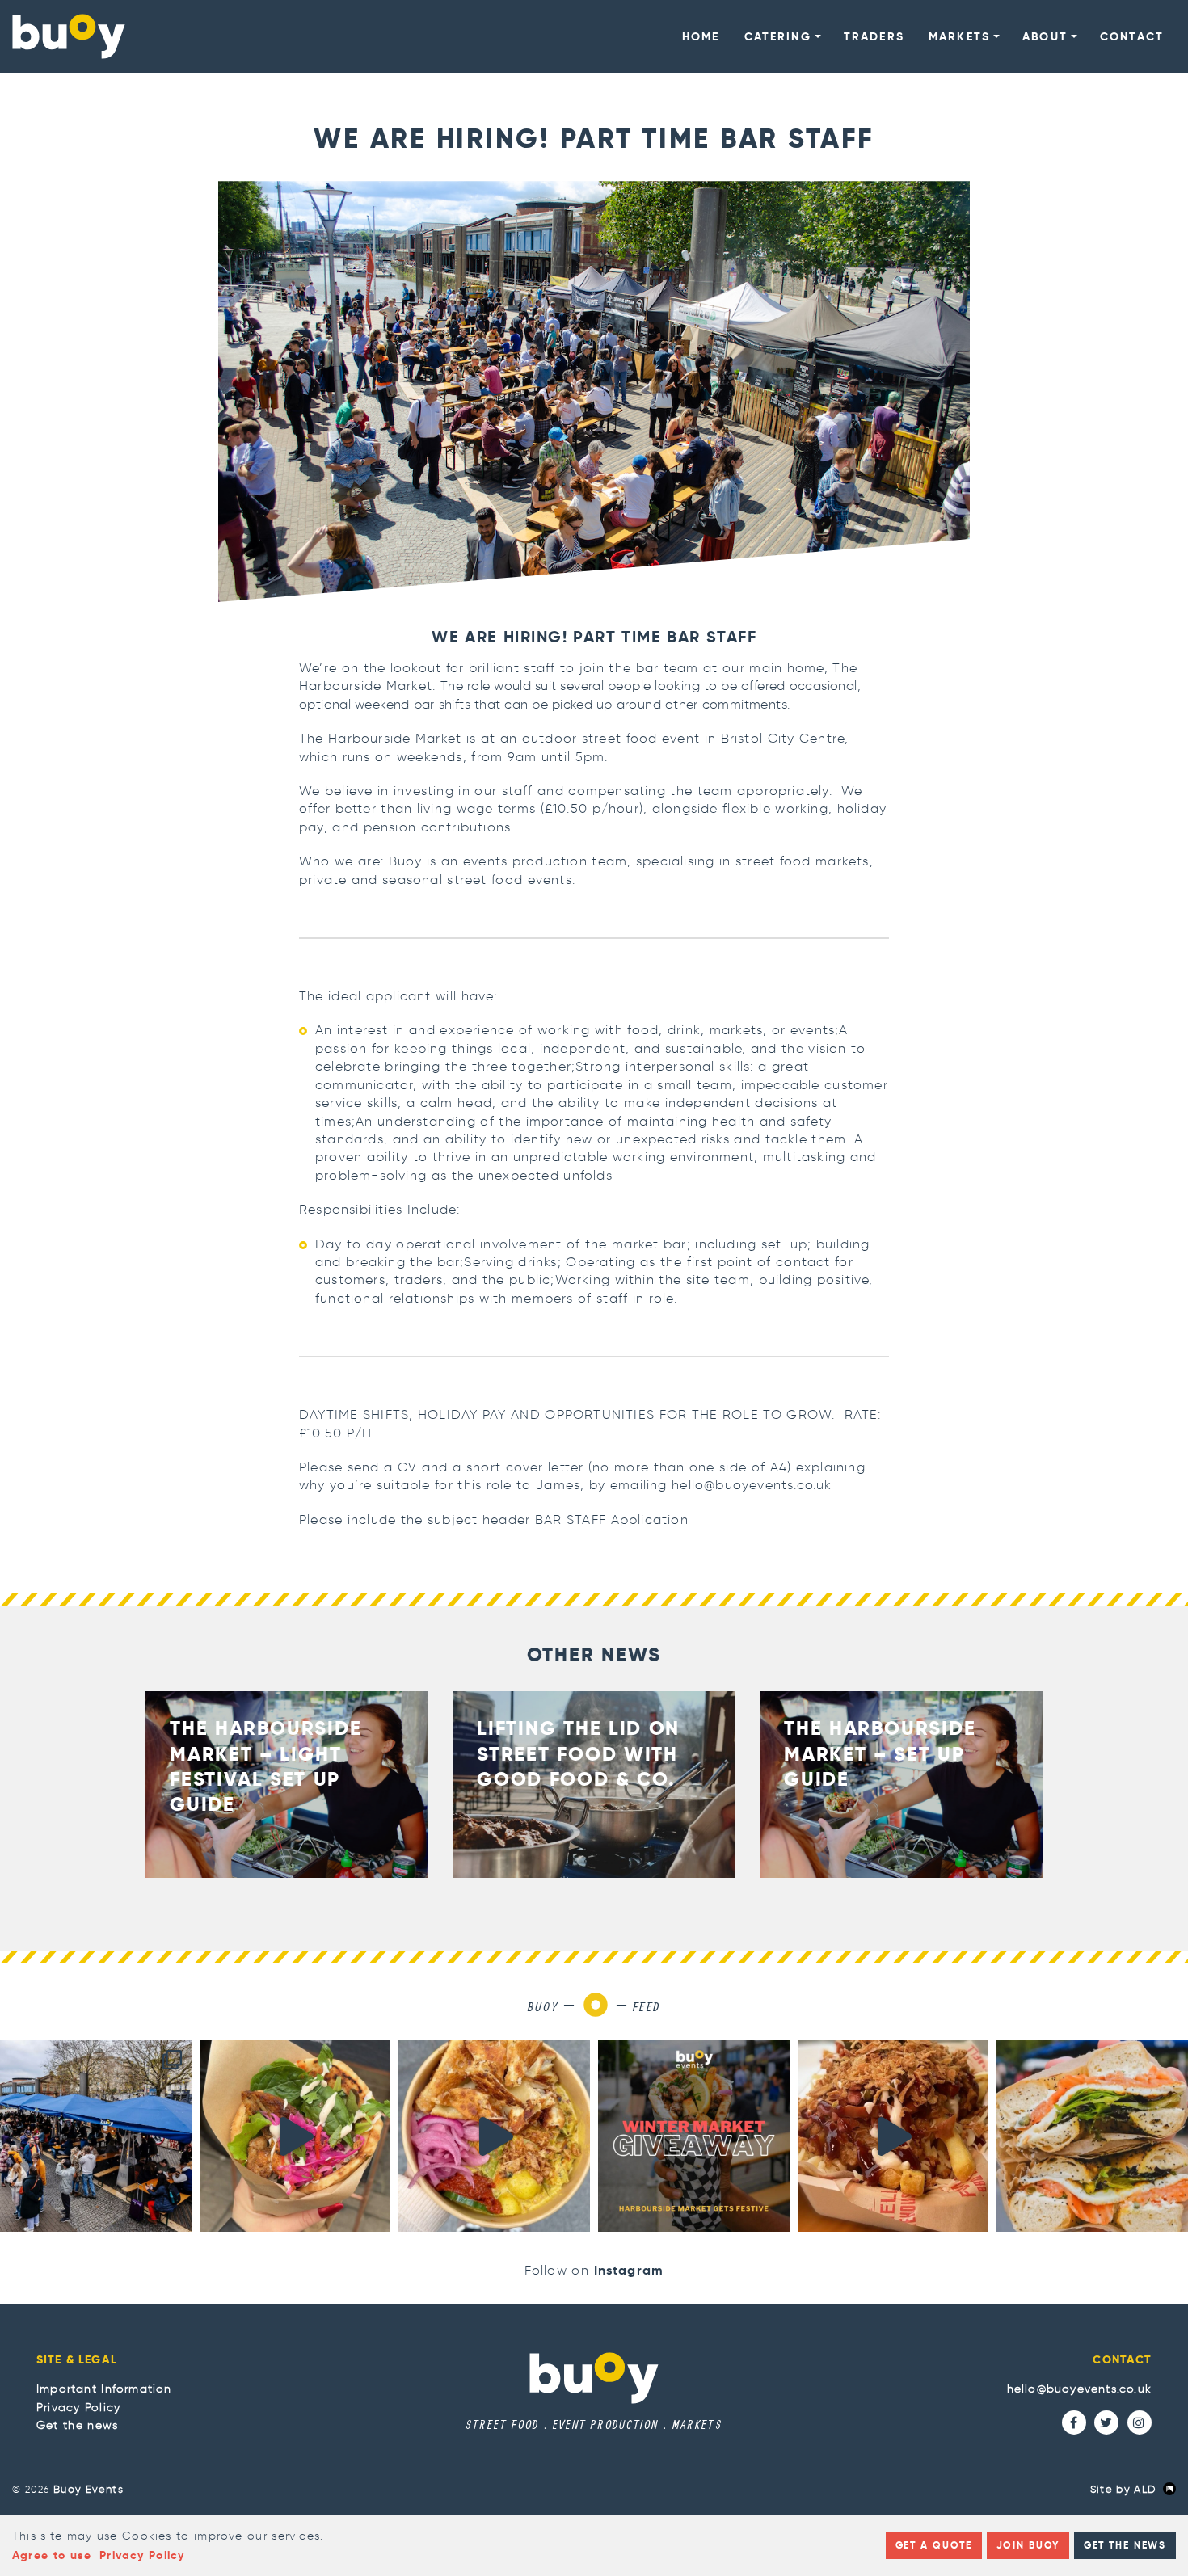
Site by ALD (1123, 2489)
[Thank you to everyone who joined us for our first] (96, 2136)
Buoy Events (88, 2489)
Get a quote (934, 2545)
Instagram (629, 2270)
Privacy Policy (78, 2407)
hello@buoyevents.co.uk (1079, 2389)
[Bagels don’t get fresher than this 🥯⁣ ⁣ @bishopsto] (1092, 2136)
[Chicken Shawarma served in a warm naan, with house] (295, 2136)
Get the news (77, 2425)
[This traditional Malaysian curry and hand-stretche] (494, 2136)
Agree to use (52, 2555)
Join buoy (1028, 2545)
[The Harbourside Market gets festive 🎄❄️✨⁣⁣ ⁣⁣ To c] (694, 2136)
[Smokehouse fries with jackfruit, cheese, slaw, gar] (893, 2136)
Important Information (104, 2389)
